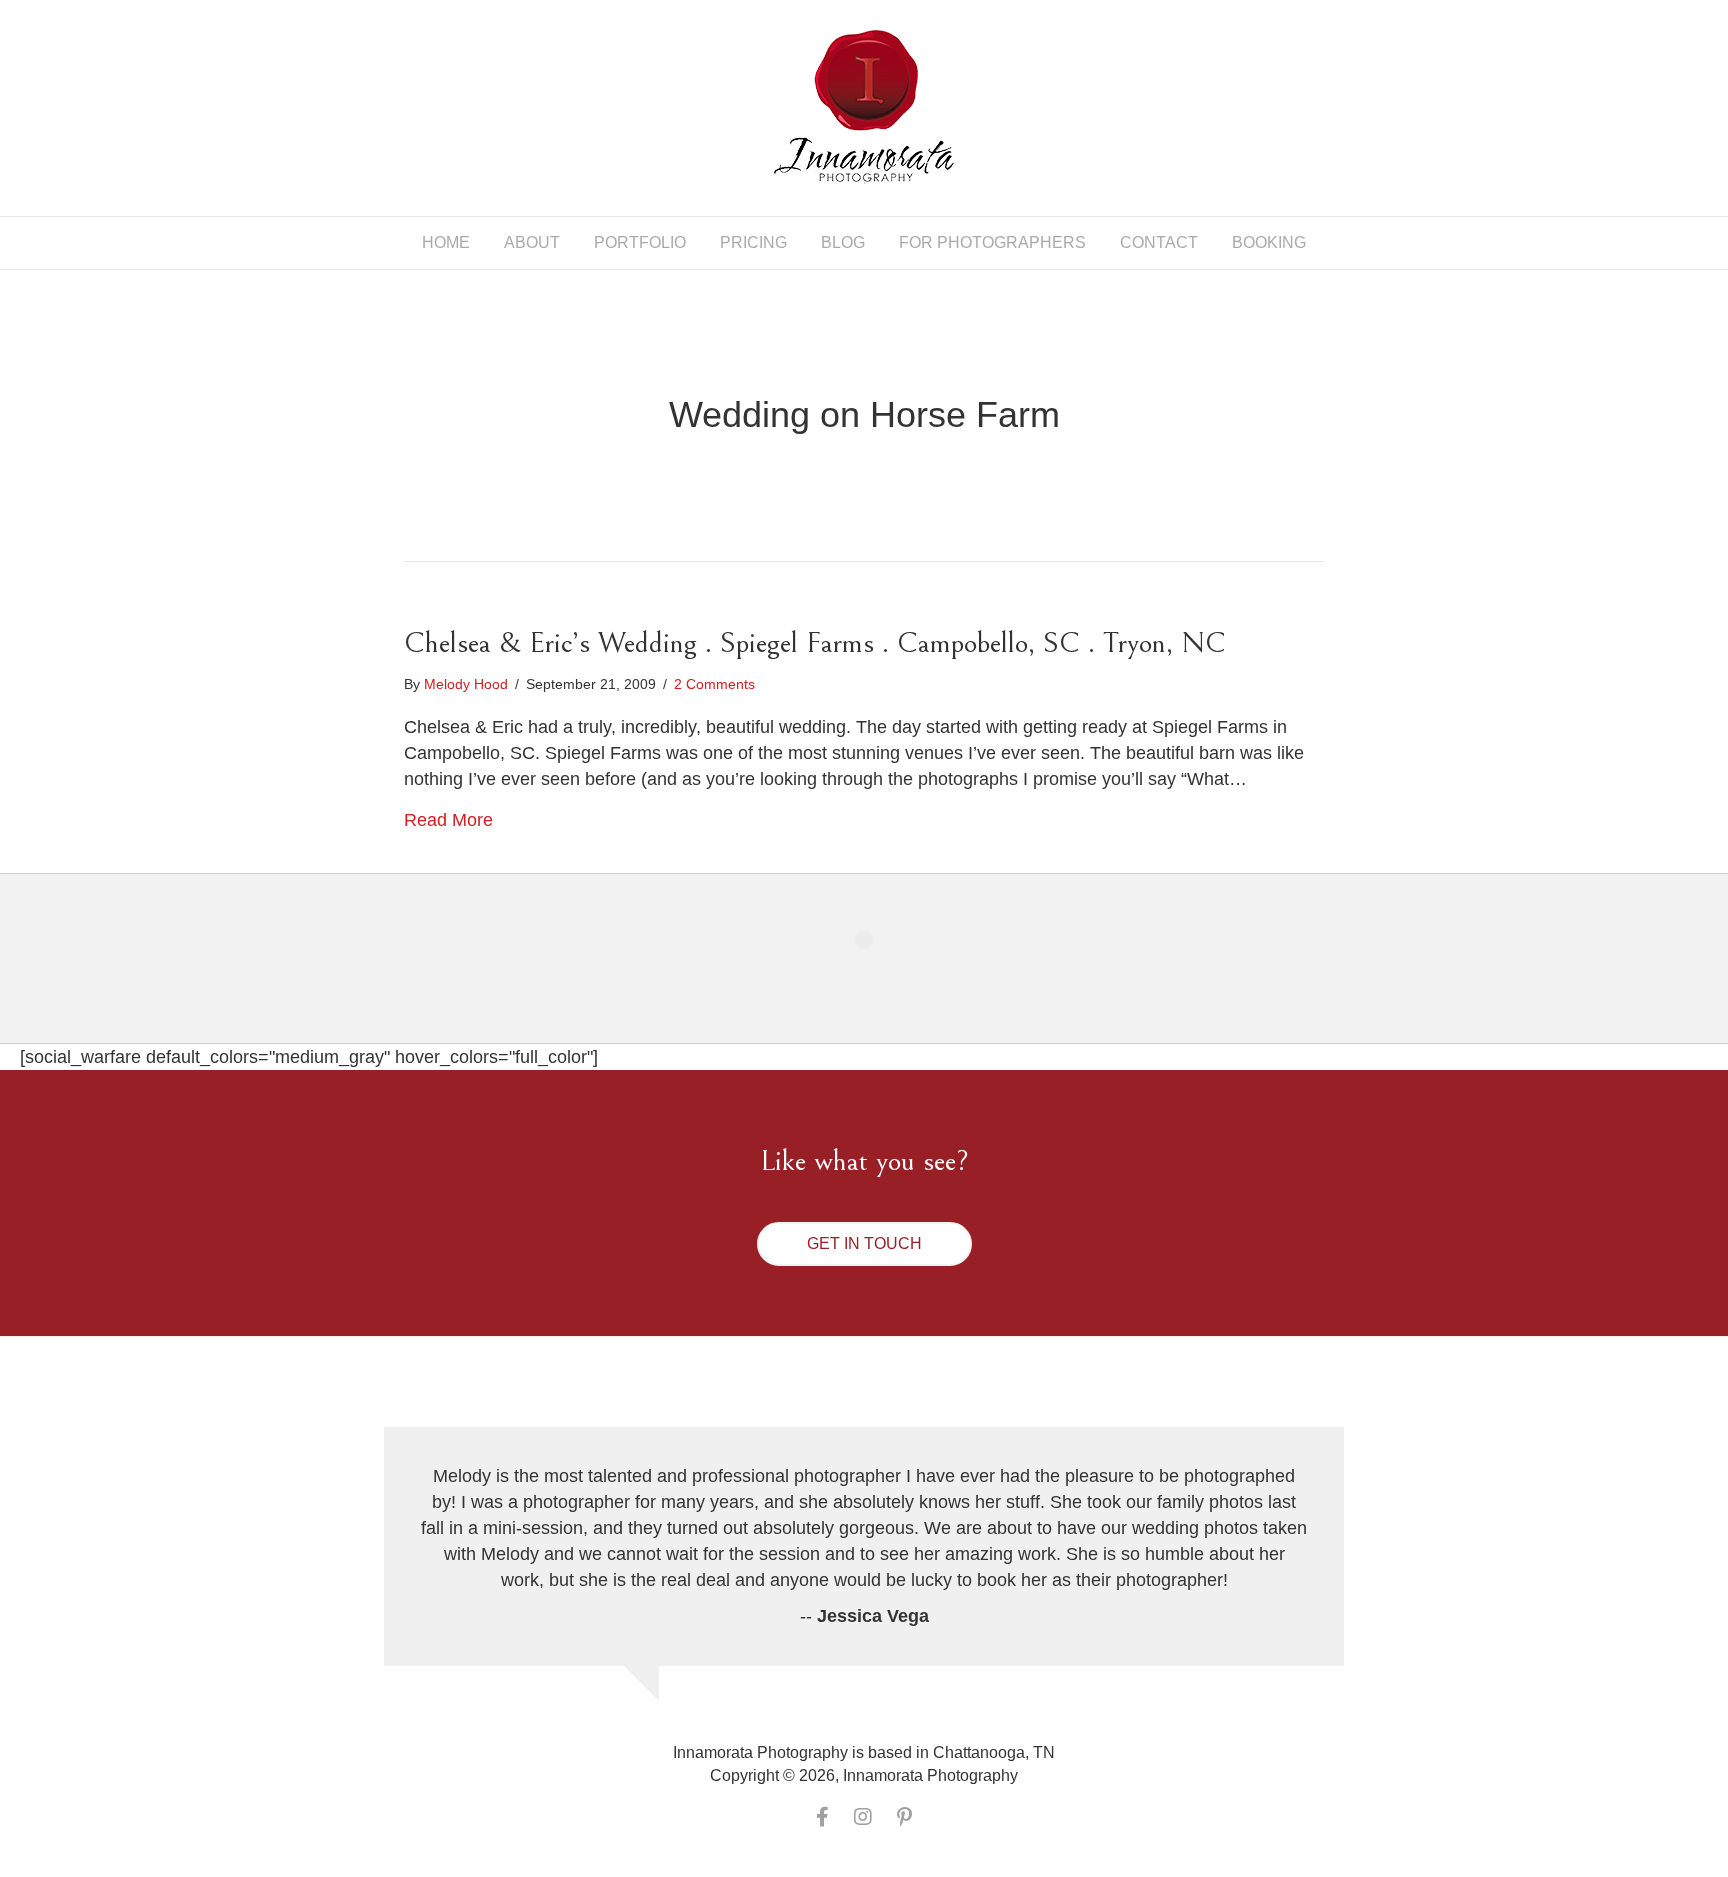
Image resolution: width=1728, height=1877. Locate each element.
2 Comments (714, 684)
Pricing (753, 242)
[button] (864, 1244)
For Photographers (992, 242)
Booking (1269, 242)
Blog (843, 242)
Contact (1159, 242)
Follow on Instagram (876, 975)
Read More (448, 820)
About (532, 242)
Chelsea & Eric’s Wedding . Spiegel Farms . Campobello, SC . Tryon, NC (815, 643)
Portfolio (640, 242)
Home (446, 242)
